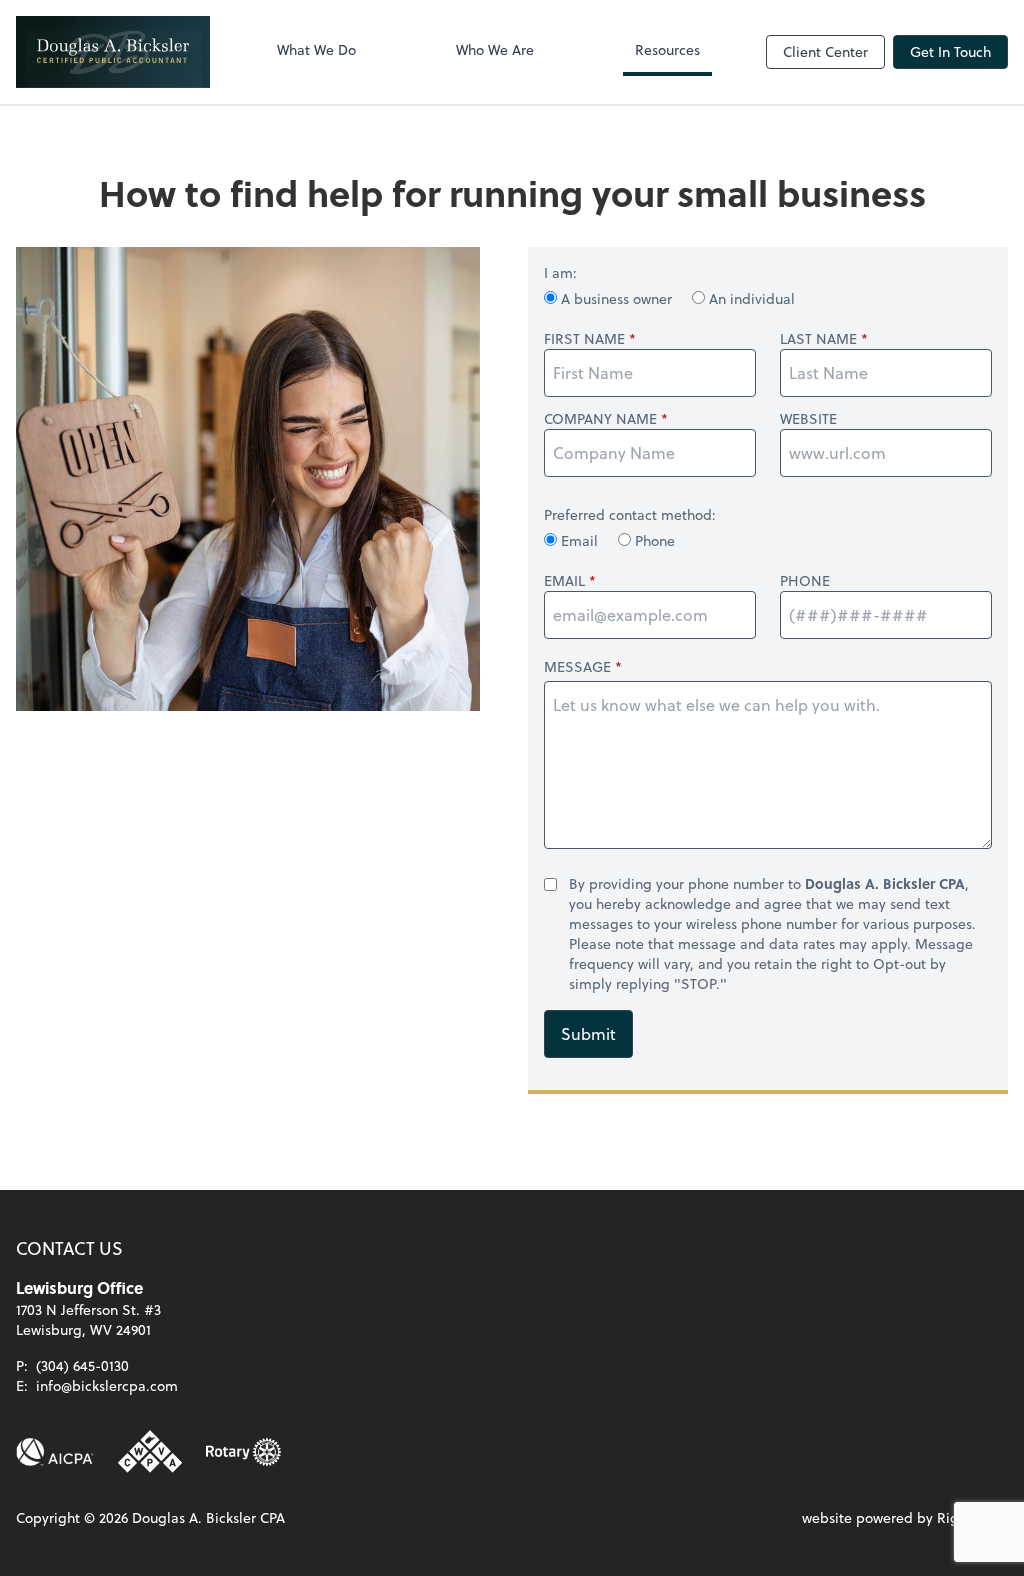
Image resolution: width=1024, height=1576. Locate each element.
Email (579, 540)
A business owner (616, 298)
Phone (653, 540)
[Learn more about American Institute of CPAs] (55, 1452)
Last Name (818, 339)
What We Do (316, 49)
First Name (584, 339)
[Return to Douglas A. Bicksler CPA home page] (113, 52)
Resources (667, 49)
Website (808, 419)
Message (577, 666)
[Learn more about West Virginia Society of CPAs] (150, 1452)
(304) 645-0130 (82, 1365)
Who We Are (495, 49)
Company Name (600, 419)
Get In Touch (950, 51)
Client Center (825, 51)
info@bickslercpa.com (107, 1385)
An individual (750, 298)
